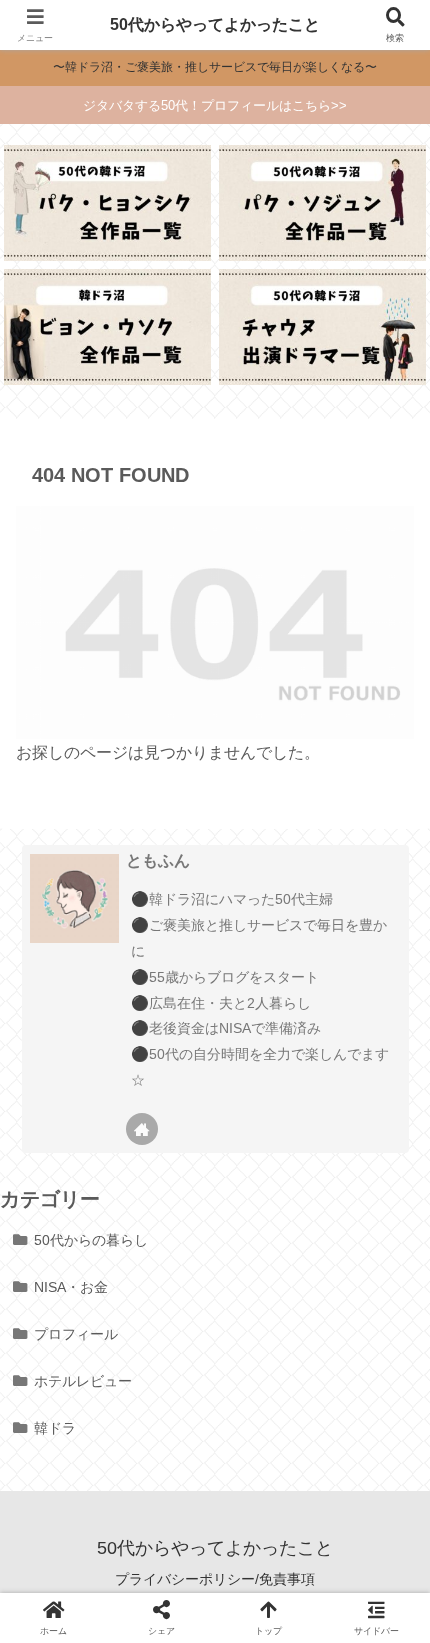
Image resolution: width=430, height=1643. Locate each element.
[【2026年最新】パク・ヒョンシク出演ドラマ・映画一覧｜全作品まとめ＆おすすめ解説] (107, 203)
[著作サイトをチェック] (142, 1129)
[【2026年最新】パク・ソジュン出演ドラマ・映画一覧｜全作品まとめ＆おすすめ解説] (322, 203)
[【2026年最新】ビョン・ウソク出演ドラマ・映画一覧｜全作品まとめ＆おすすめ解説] (107, 327)
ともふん (158, 860)
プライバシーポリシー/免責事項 (215, 1579)
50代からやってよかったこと (215, 24)
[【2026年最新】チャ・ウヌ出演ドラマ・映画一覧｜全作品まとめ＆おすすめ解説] (322, 327)
